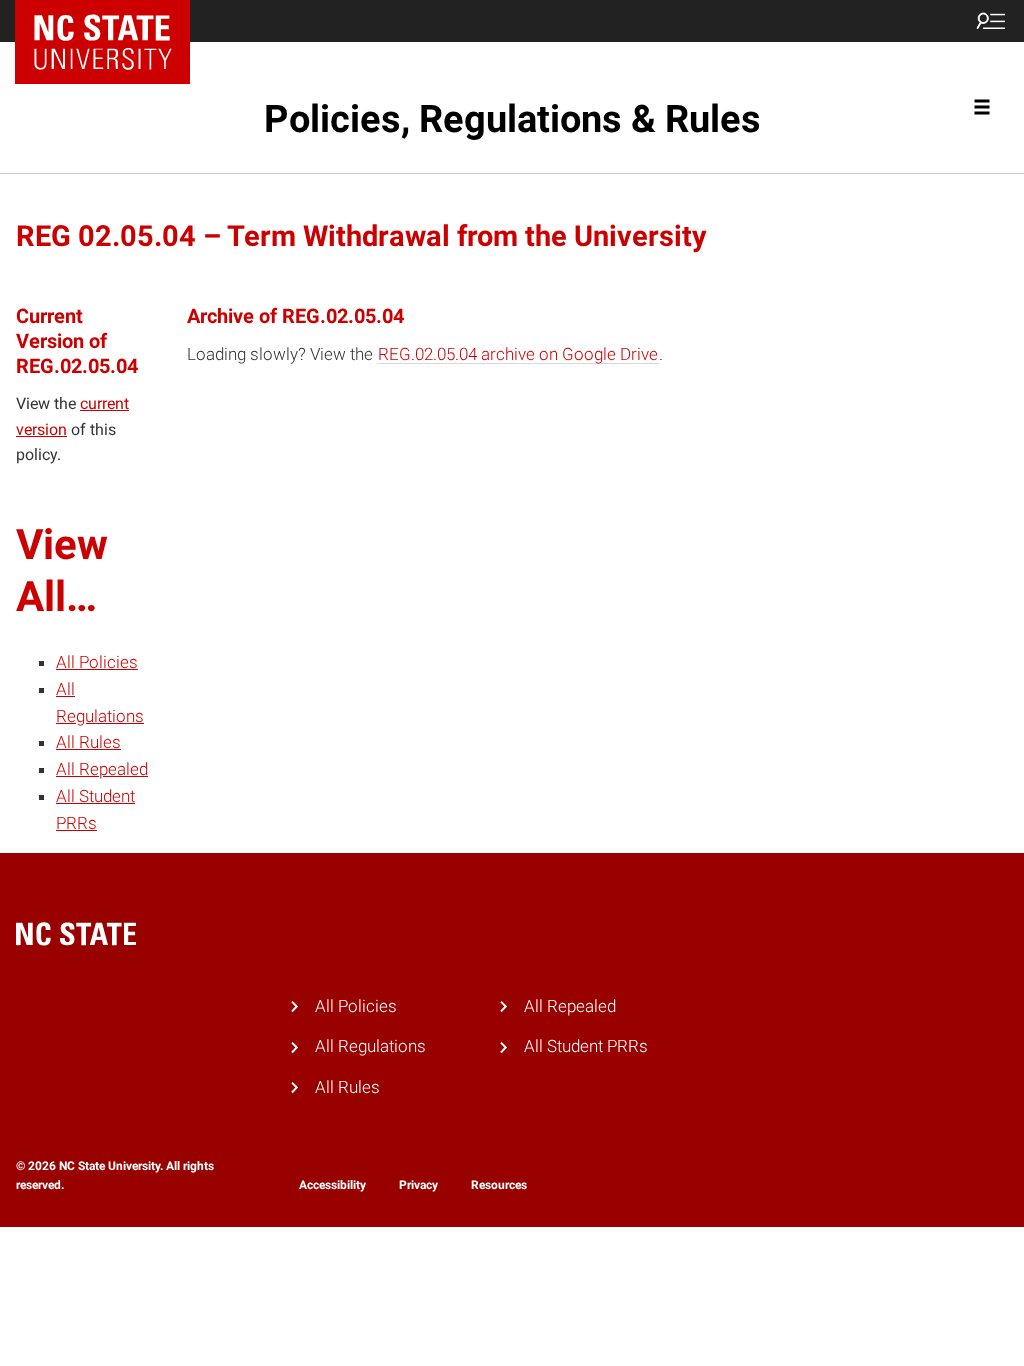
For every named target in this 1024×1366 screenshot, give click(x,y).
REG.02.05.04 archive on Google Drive (518, 354)
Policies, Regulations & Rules (512, 119)
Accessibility (332, 1185)
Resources (499, 1185)
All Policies (97, 662)
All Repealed (102, 769)
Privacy (418, 1185)
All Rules (88, 742)
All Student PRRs (586, 1046)
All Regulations (370, 1046)
